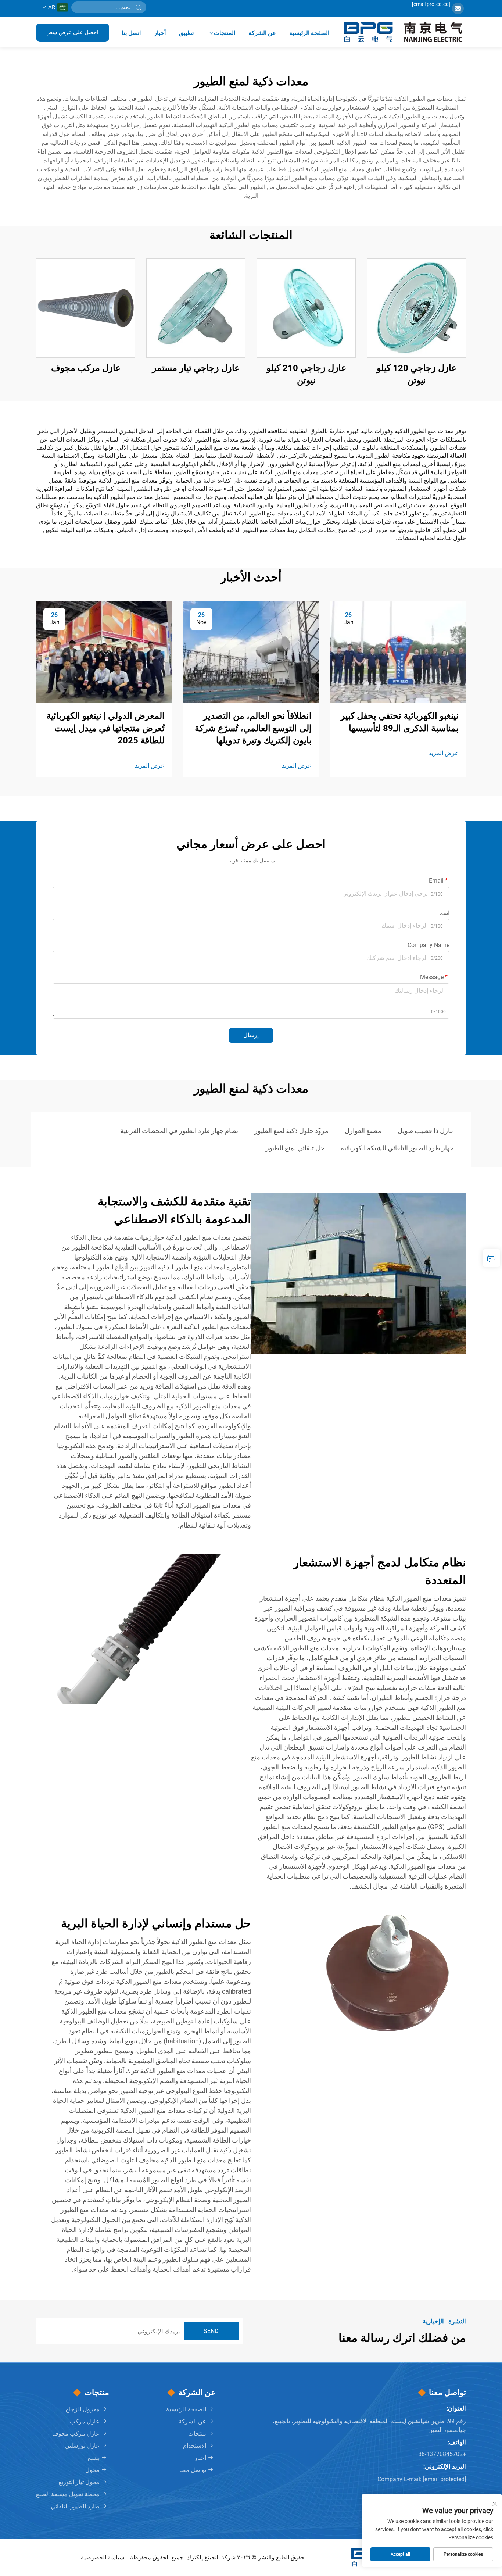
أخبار (160, 33)
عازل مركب (85, 2421)
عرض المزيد (444, 753)
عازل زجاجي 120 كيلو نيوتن (417, 374)
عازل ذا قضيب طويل (426, 1131)
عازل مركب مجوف (86, 368)
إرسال (251, 1035)
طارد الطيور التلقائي (75, 2506)
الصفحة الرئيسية (309, 33)
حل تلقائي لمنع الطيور (295, 1148)
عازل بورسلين (82, 2446)
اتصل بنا (131, 33)
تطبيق (186, 33)
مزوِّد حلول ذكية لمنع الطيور (291, 1131)
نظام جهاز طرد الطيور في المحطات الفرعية (179, 1131)
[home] (404, 32)
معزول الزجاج (83, 2409)
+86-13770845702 (442, 2454)
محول (92, 2470)
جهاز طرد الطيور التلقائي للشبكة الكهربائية (397, 1148)
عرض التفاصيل (416, 308)
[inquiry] (491, 1258)
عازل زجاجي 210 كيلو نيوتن (306, 374)
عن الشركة (262, 33)
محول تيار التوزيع (79, 2482)
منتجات (197, 2434)
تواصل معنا (193, 2470)
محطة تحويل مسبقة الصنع (68, 2494)
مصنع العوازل (363, 1131)
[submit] (138, 7)
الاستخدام (195, 2446)
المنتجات (225, 33)
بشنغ (94, 2458)
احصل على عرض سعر (73, 32)
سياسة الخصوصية (103, 2557)
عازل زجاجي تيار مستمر (196, 368)
